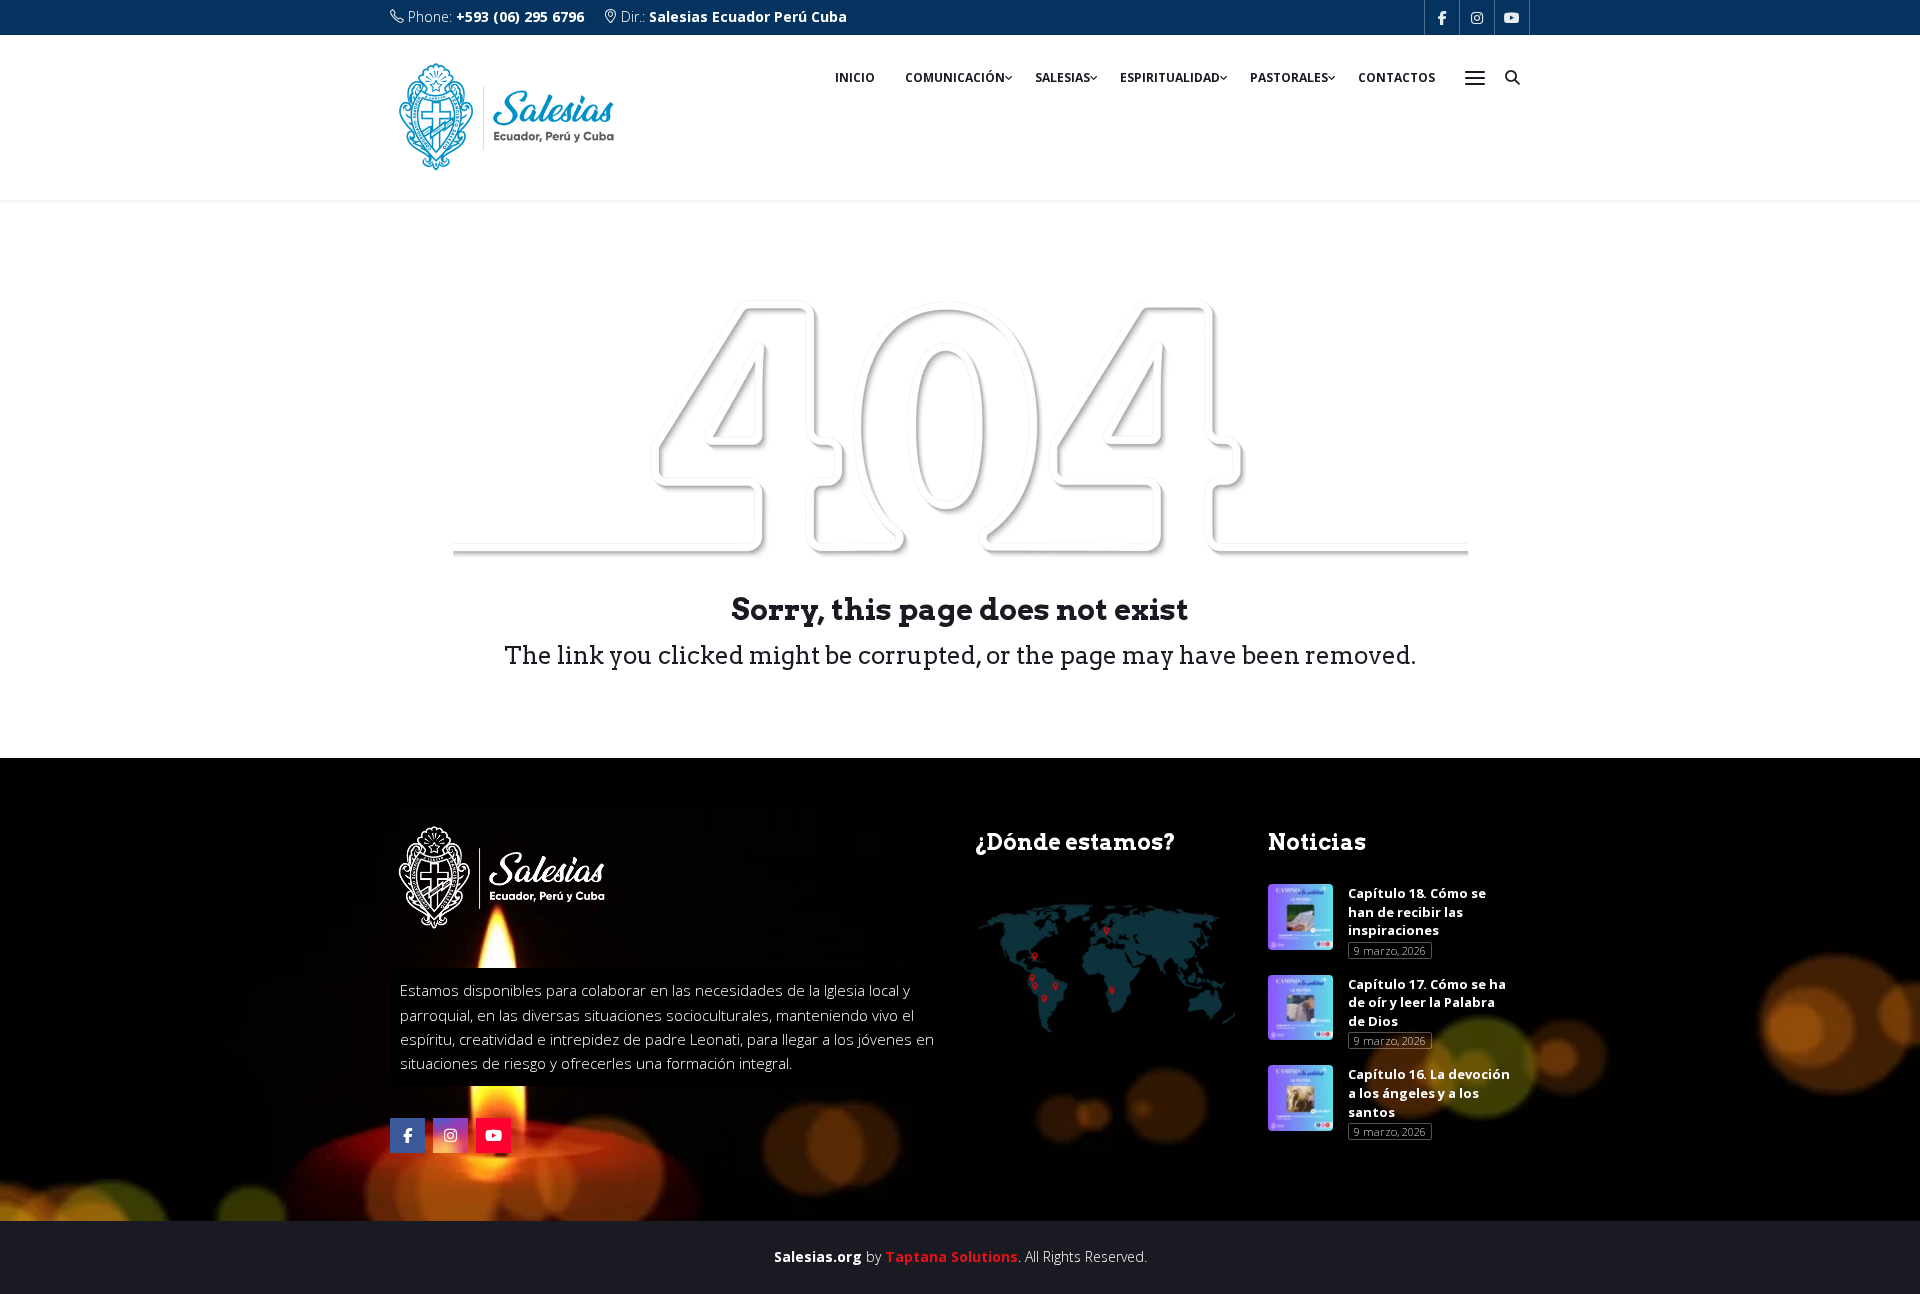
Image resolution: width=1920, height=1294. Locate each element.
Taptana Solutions (951, 1256)
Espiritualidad (1170, 77)
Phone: (494, 16)
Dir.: (732, 16)
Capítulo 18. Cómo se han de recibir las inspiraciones (1417, 911)
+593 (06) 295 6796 (520, 16)
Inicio (855, 77)
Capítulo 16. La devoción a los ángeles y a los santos (1429, 1092)
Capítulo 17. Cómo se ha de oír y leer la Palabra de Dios (1427, 1002)
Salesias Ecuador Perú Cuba (748, 16)
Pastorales (1289, 77)
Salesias (1062, 77)
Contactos (1396, 77)
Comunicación (955, 77)
